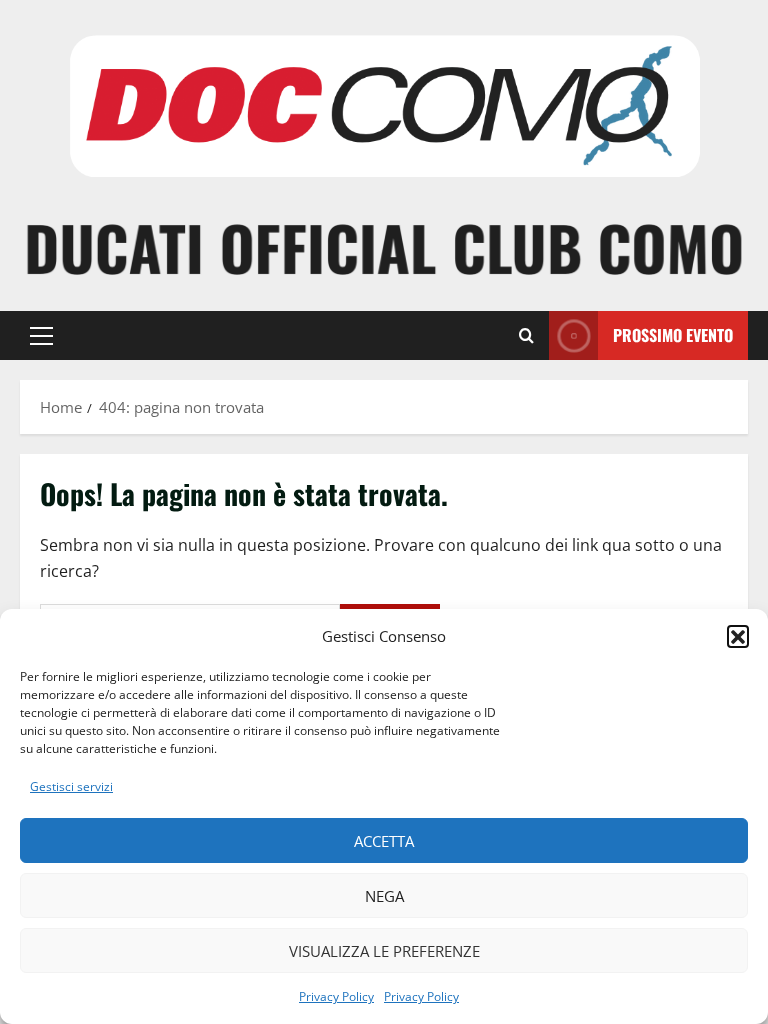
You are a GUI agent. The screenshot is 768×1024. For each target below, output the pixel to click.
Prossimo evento (673, 335)
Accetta (384, 841)
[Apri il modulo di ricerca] (526, 335)
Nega (384, 896)
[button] (738, 636)
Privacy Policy (336, 996)
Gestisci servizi (71, 786)
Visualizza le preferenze (384, 951)
